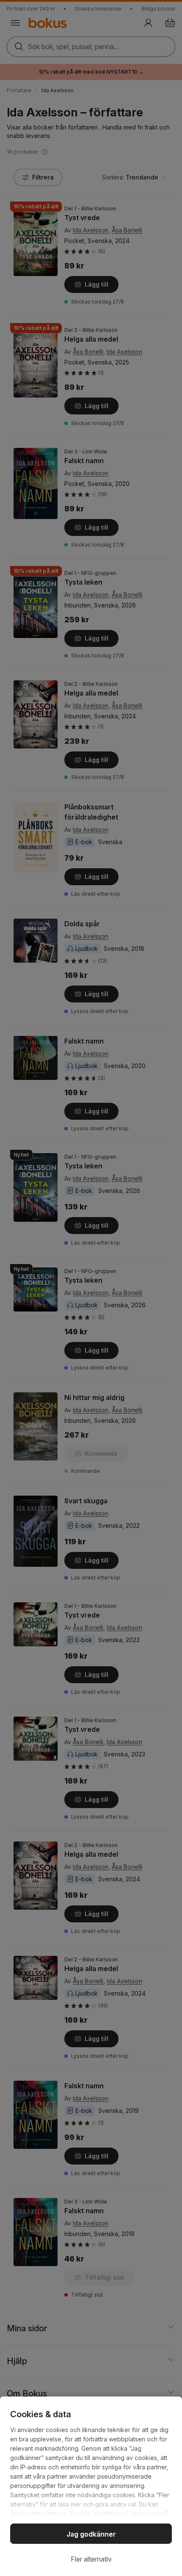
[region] (91, 2486)
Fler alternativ (91, 2559)
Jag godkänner (91, 2534)
